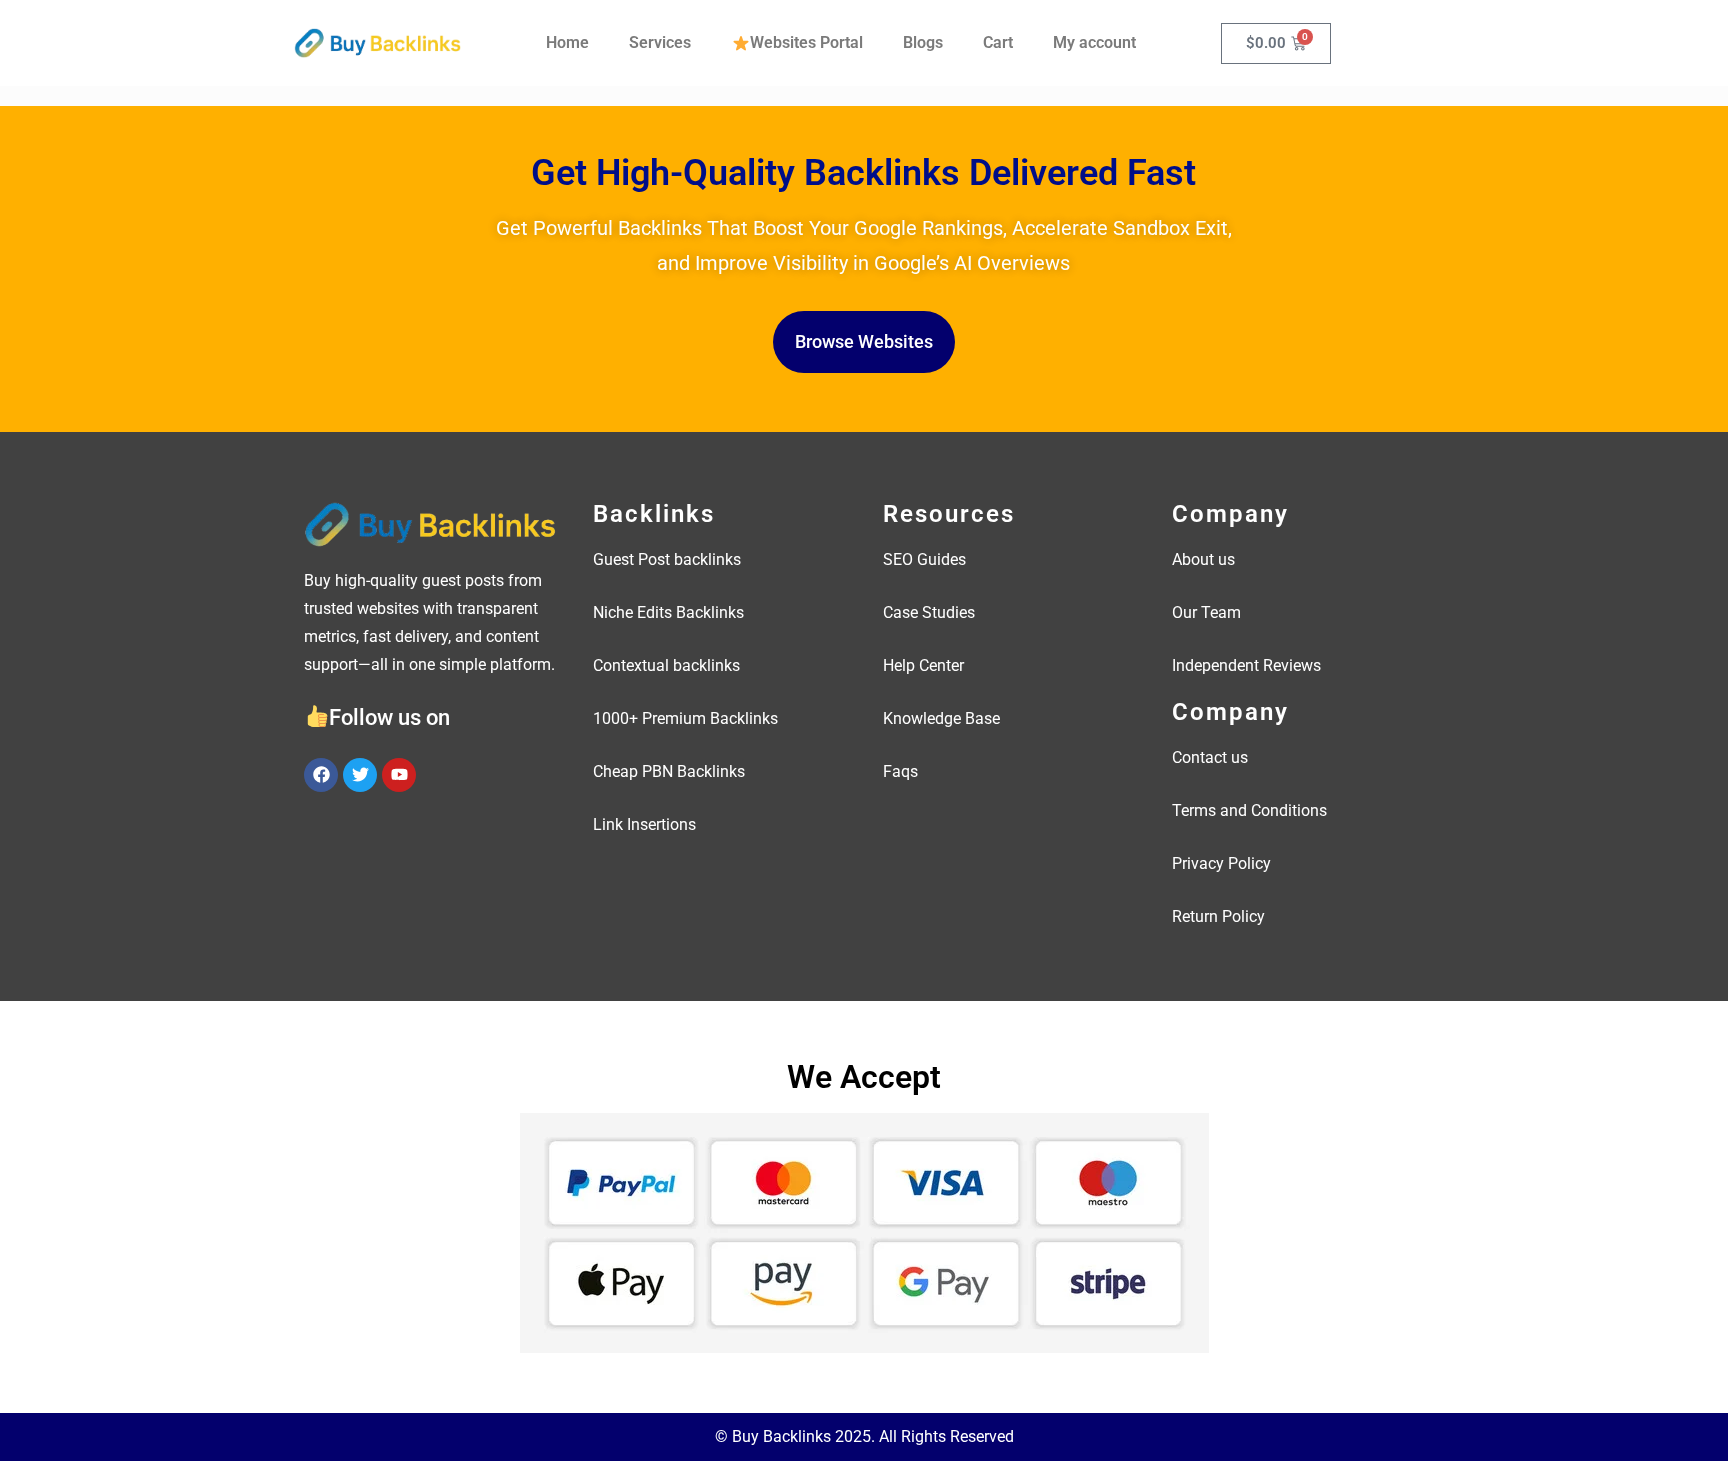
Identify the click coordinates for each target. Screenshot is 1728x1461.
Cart (998, 42)
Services (660, 42)
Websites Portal (806, 42)
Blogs (923, 42)
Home (567, 42)
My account (1094, 42)
